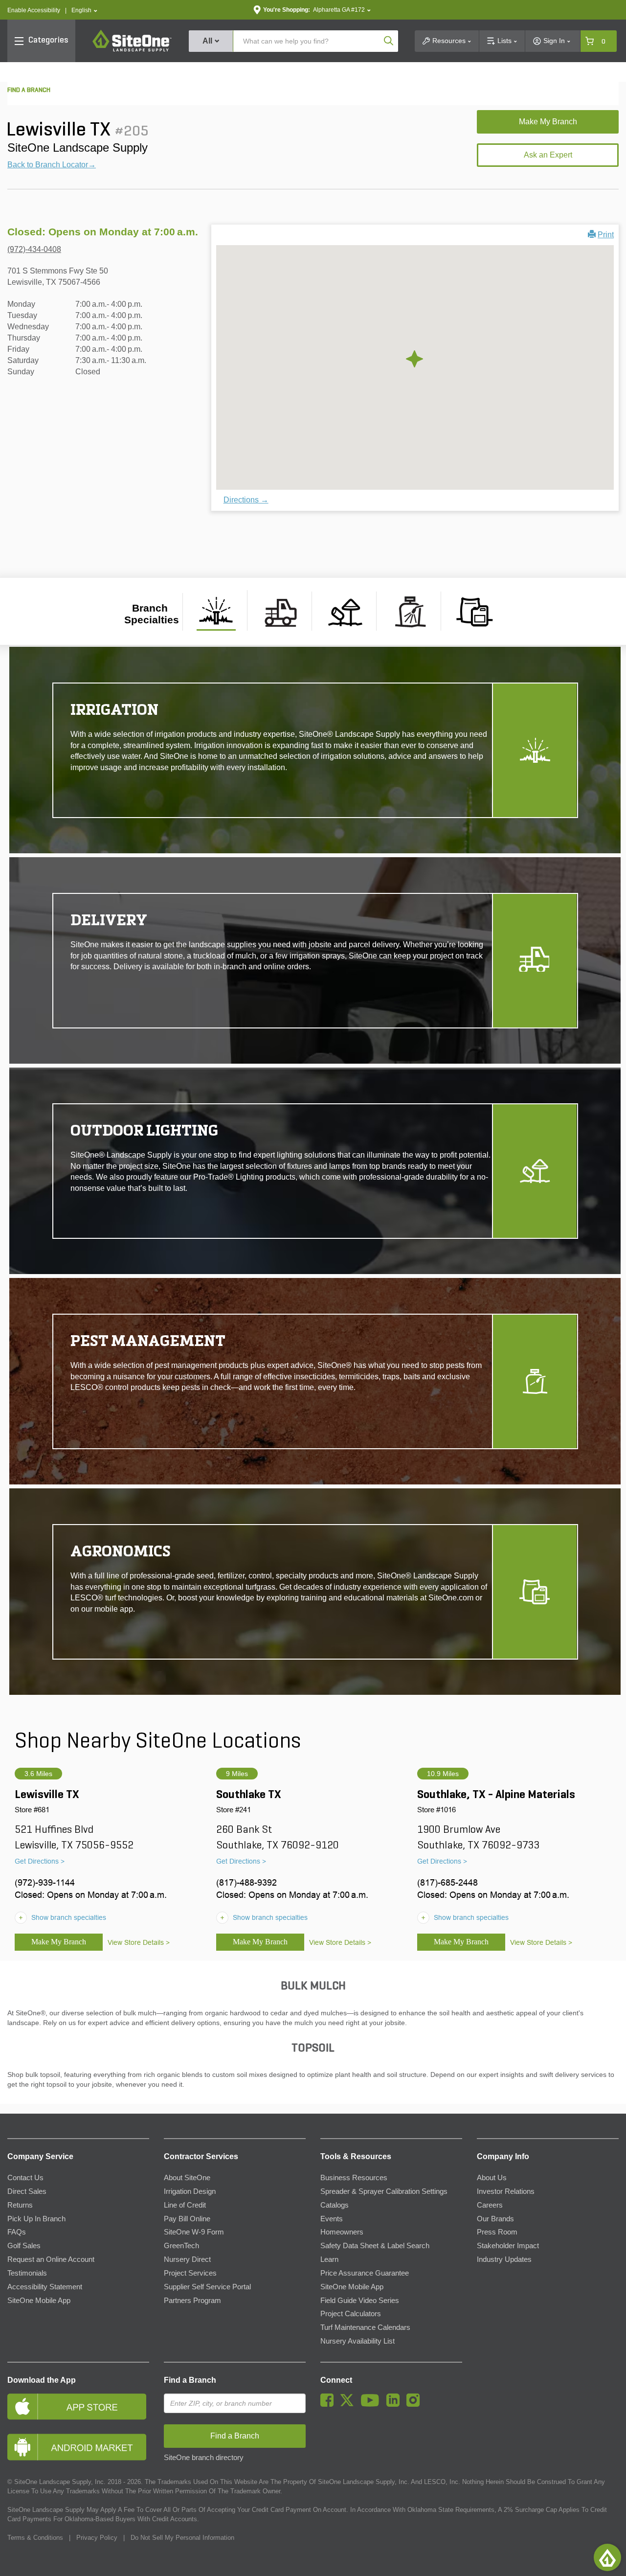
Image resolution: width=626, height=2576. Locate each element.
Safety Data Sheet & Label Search (375, 2246)
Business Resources (354, 2178)
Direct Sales (27, 2191)
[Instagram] (415, 2404)
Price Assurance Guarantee (365, 2273)
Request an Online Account (51, 2259)
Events (332, 2219)
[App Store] (78, 2406)
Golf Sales (24, 2246)
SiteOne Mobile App (39, 2301)
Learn (329, 2259)
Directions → (246, 500)
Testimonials (27, 2273)
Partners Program (192, 2301)
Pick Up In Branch (36, 2219)
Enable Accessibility (34, 10)
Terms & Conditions (35, 2538)
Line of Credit (185, 2205)
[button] (84, 11)
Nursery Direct (187, 2259)
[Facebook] (329, 2404)
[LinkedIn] (395, 2404)
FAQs (17, 2232)
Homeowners (342, 2232)
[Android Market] (78, 2447)
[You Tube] (372, 2404)
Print (606, 235)
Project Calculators (351, 2314)
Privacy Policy (97, 2538)
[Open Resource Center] (607, 2557)
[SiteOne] (132, 50)
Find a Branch (190, 2380)
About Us (492, 2178)
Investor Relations (506, 2191)
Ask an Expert (548, 155)
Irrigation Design (190, 2191)
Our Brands (495, 2219)
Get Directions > (40, 1861)
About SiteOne (187, 2178)
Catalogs (335, 2205)
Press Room (497, 2232)
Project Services (190, 2273)
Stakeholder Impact (508, 2246)
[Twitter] (349, 2404)
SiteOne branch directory (204, 2458)
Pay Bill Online (187, 2219)
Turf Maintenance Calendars (365, 2327)
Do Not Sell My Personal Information (182, 2538)
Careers (490, 2205)
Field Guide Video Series (360, 2301)
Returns (20, 2205)
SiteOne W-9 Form (194, 2232)
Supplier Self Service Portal (207, 2287)
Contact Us (25, 2178)
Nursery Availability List (358, 2341)
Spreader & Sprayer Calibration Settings (384, 2191)
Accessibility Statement (45, 2287)
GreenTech (181, 2246)
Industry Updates (504, 2259)
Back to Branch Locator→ (52, 165)
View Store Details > (139, 1942)
